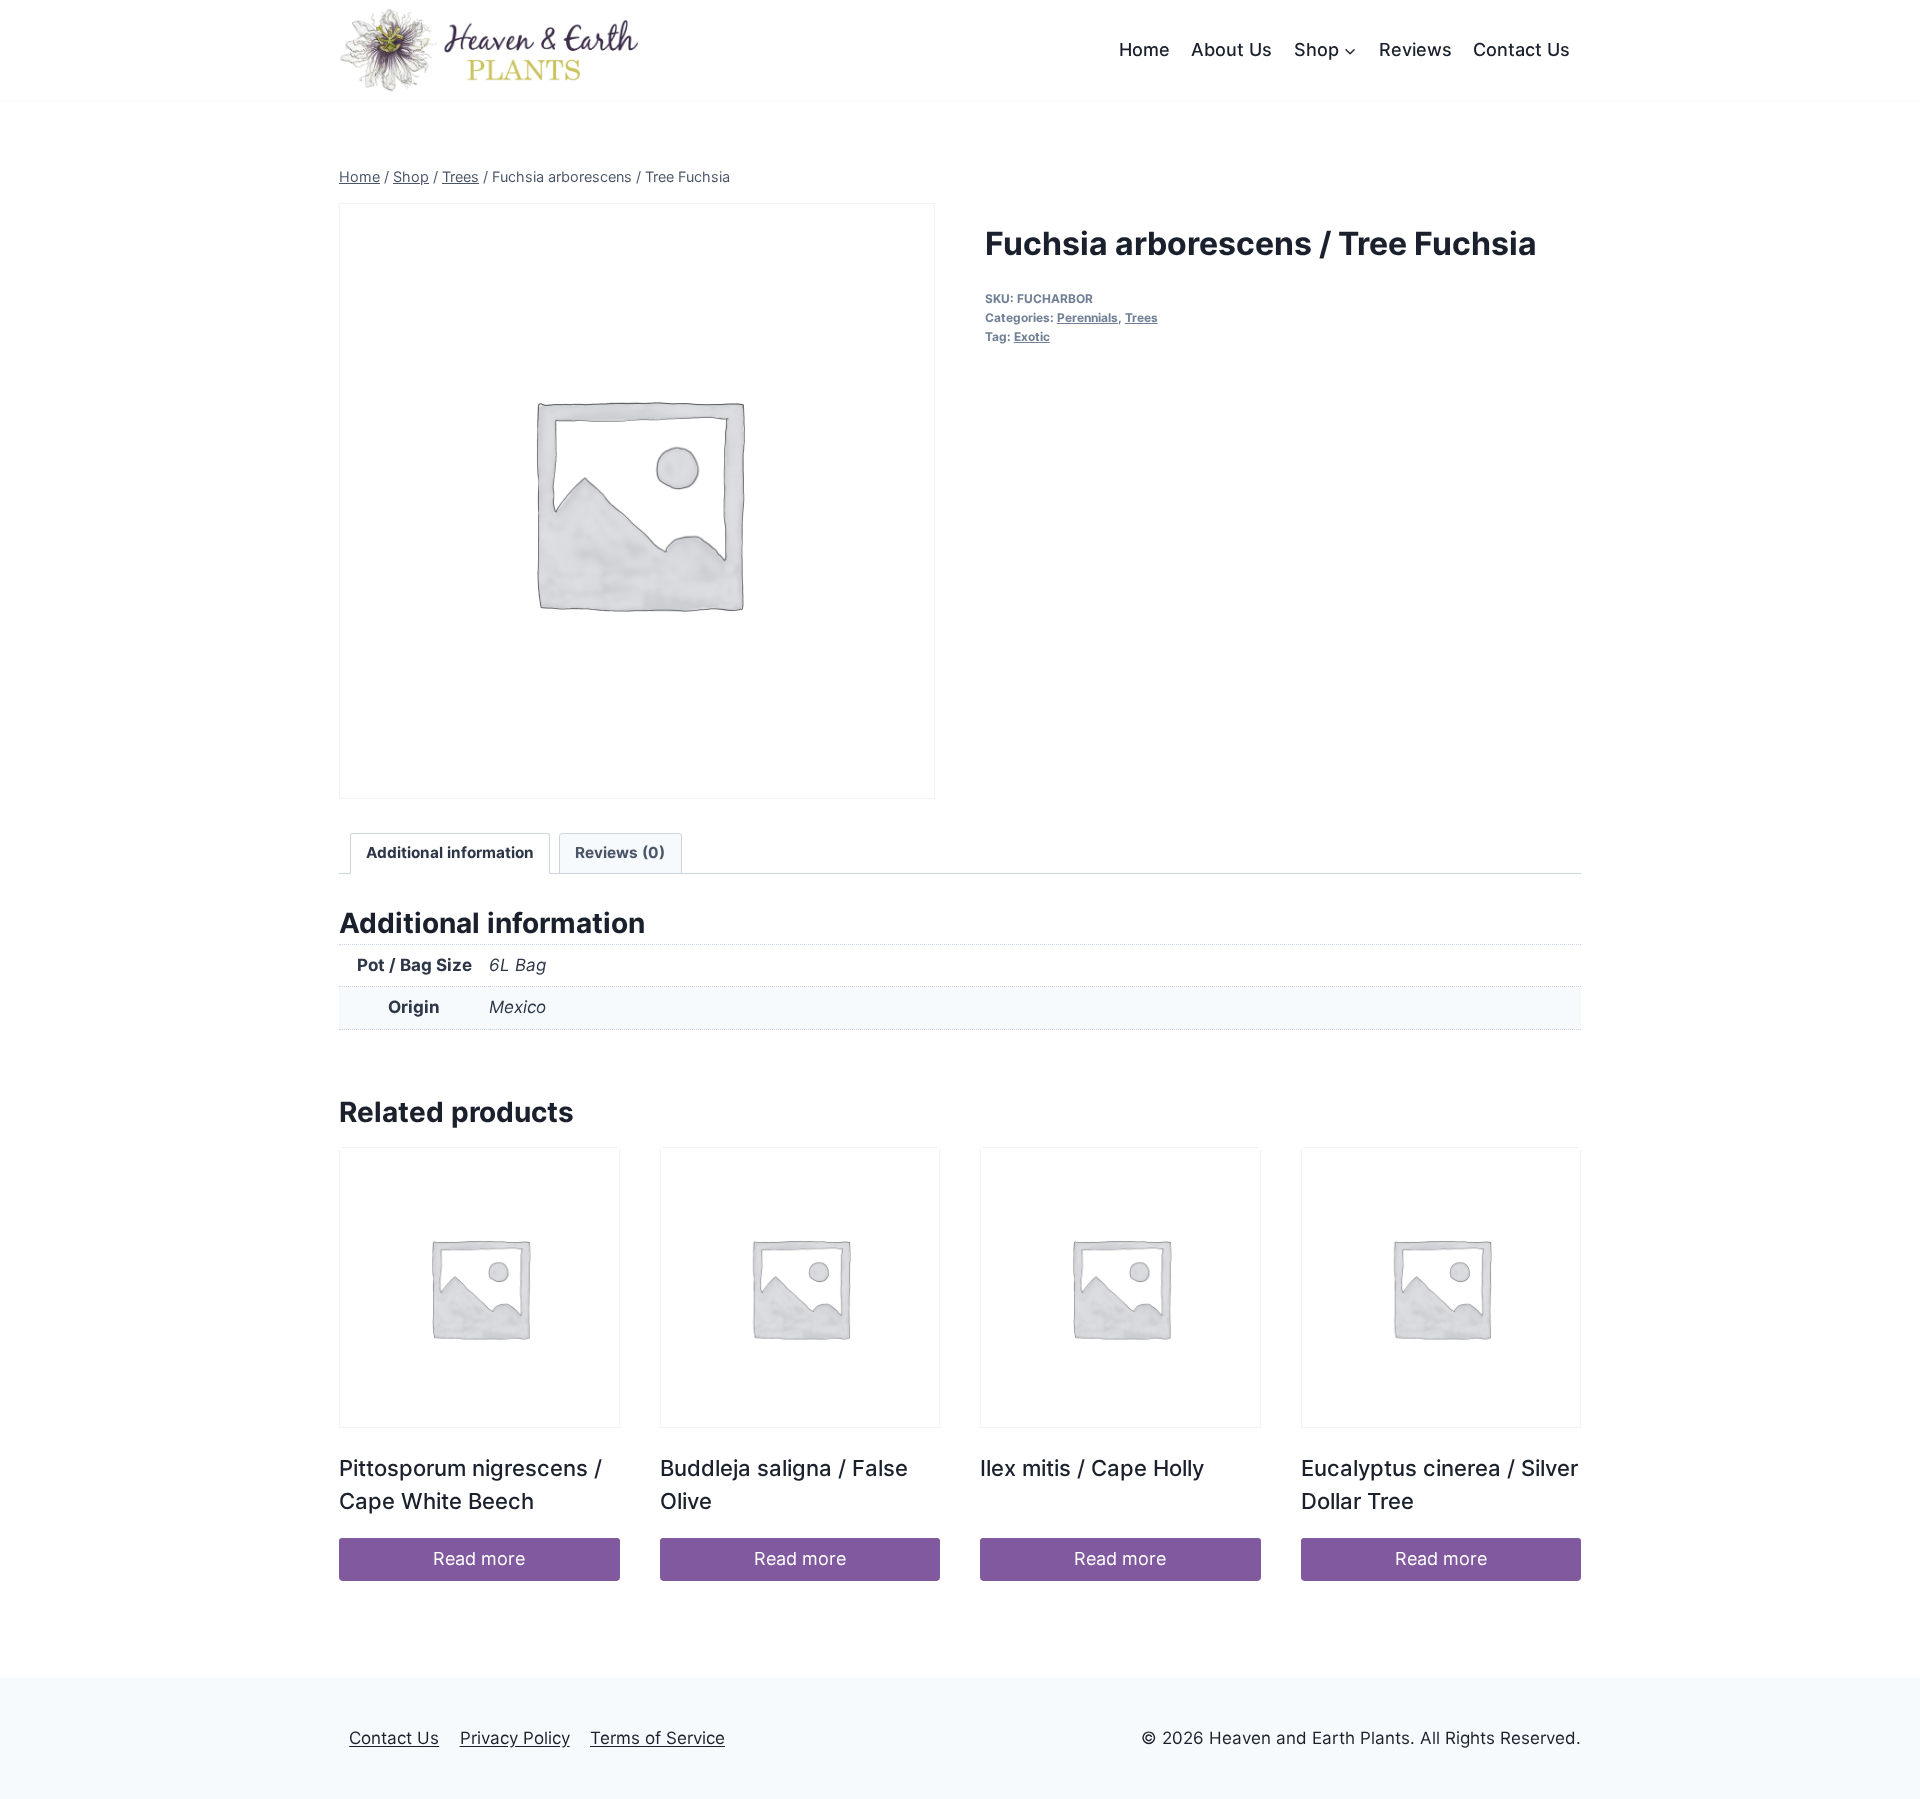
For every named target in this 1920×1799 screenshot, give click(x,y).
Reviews (1415, 49)
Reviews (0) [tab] (620, 852)
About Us (1231, 49)
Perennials (1087, 317)
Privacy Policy (515, 1738)
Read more (479, 1558)
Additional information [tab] (450, 852)
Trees (1141, 317)
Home (1144, 49)
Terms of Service (657, 1738)
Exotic (1032, 336)
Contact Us (1521, 49)
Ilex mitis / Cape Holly (1092, 1468)
